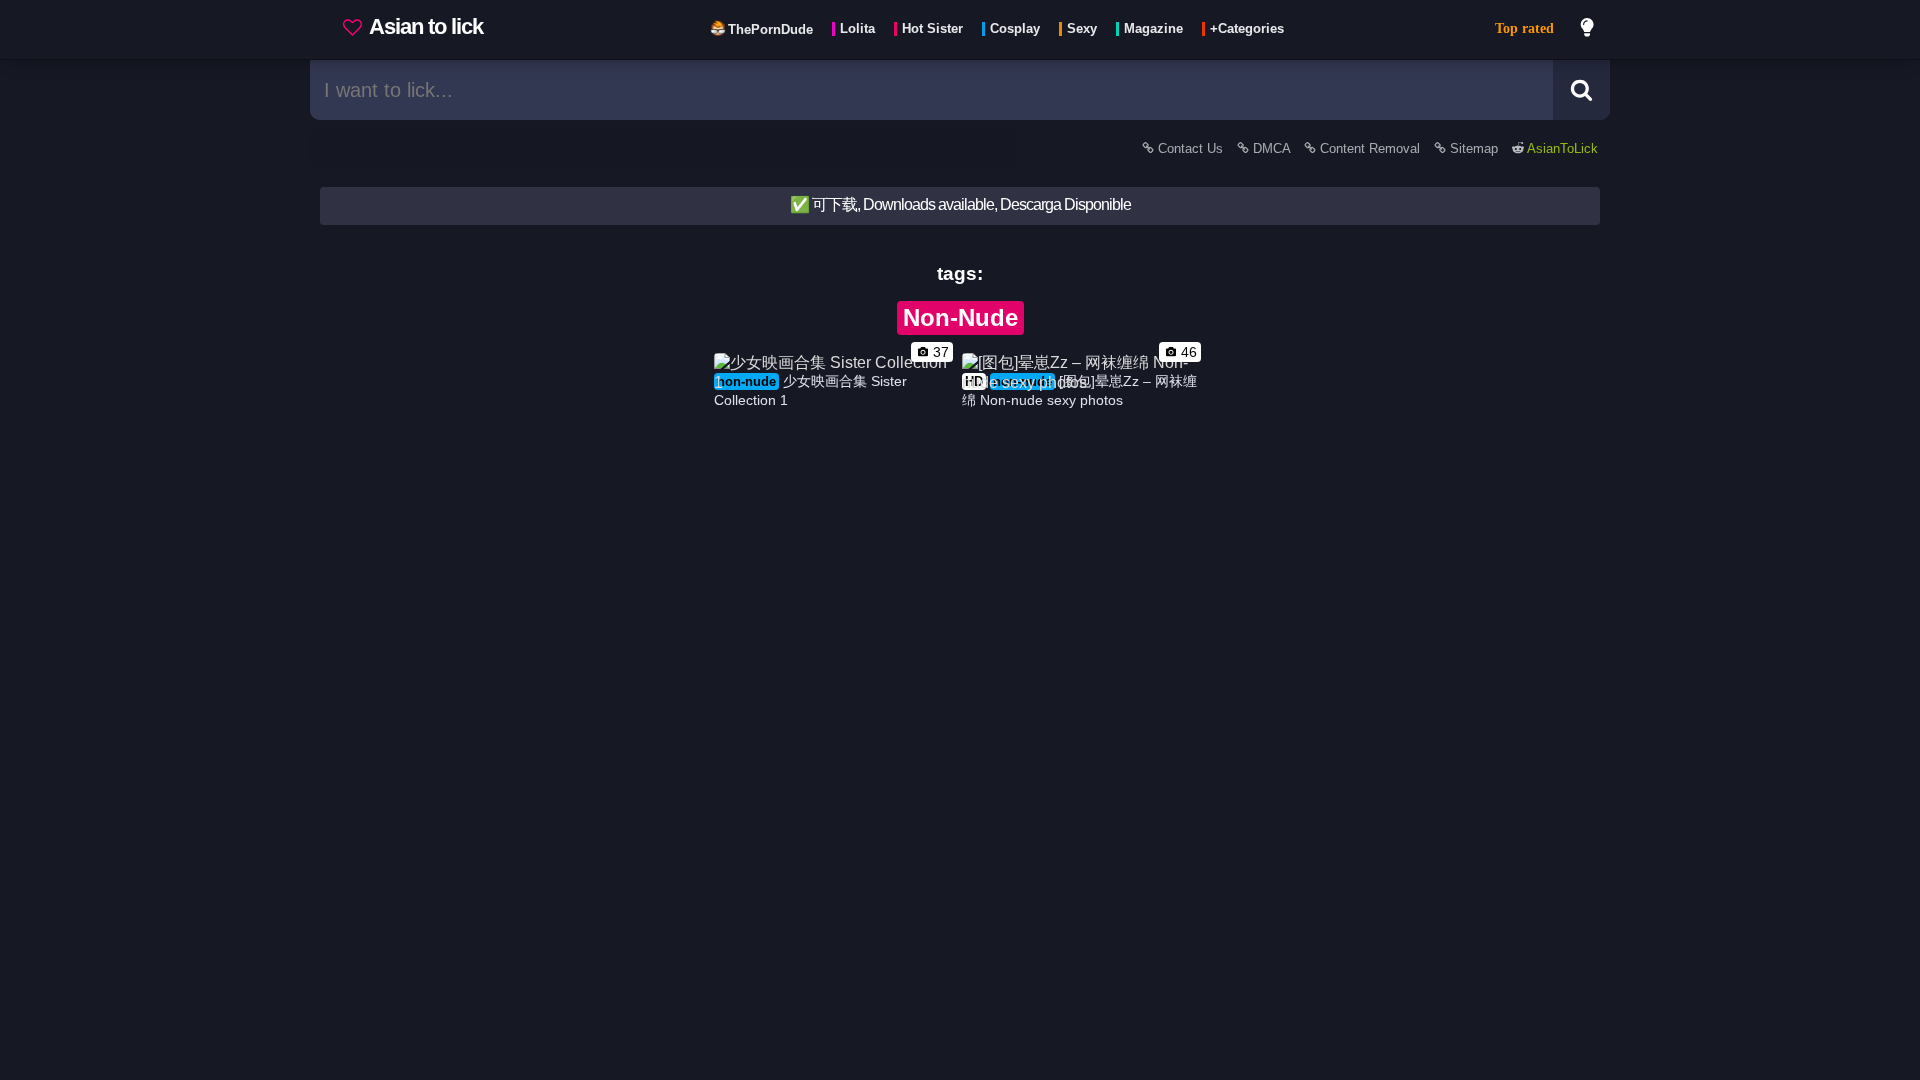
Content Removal (1370, 148)
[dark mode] (1588, 30)
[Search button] (1581, 90)
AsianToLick (1561, 148)
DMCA (1271, 148)
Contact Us (1190, 148)
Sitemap (1474, 148)
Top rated (1524, 28)
